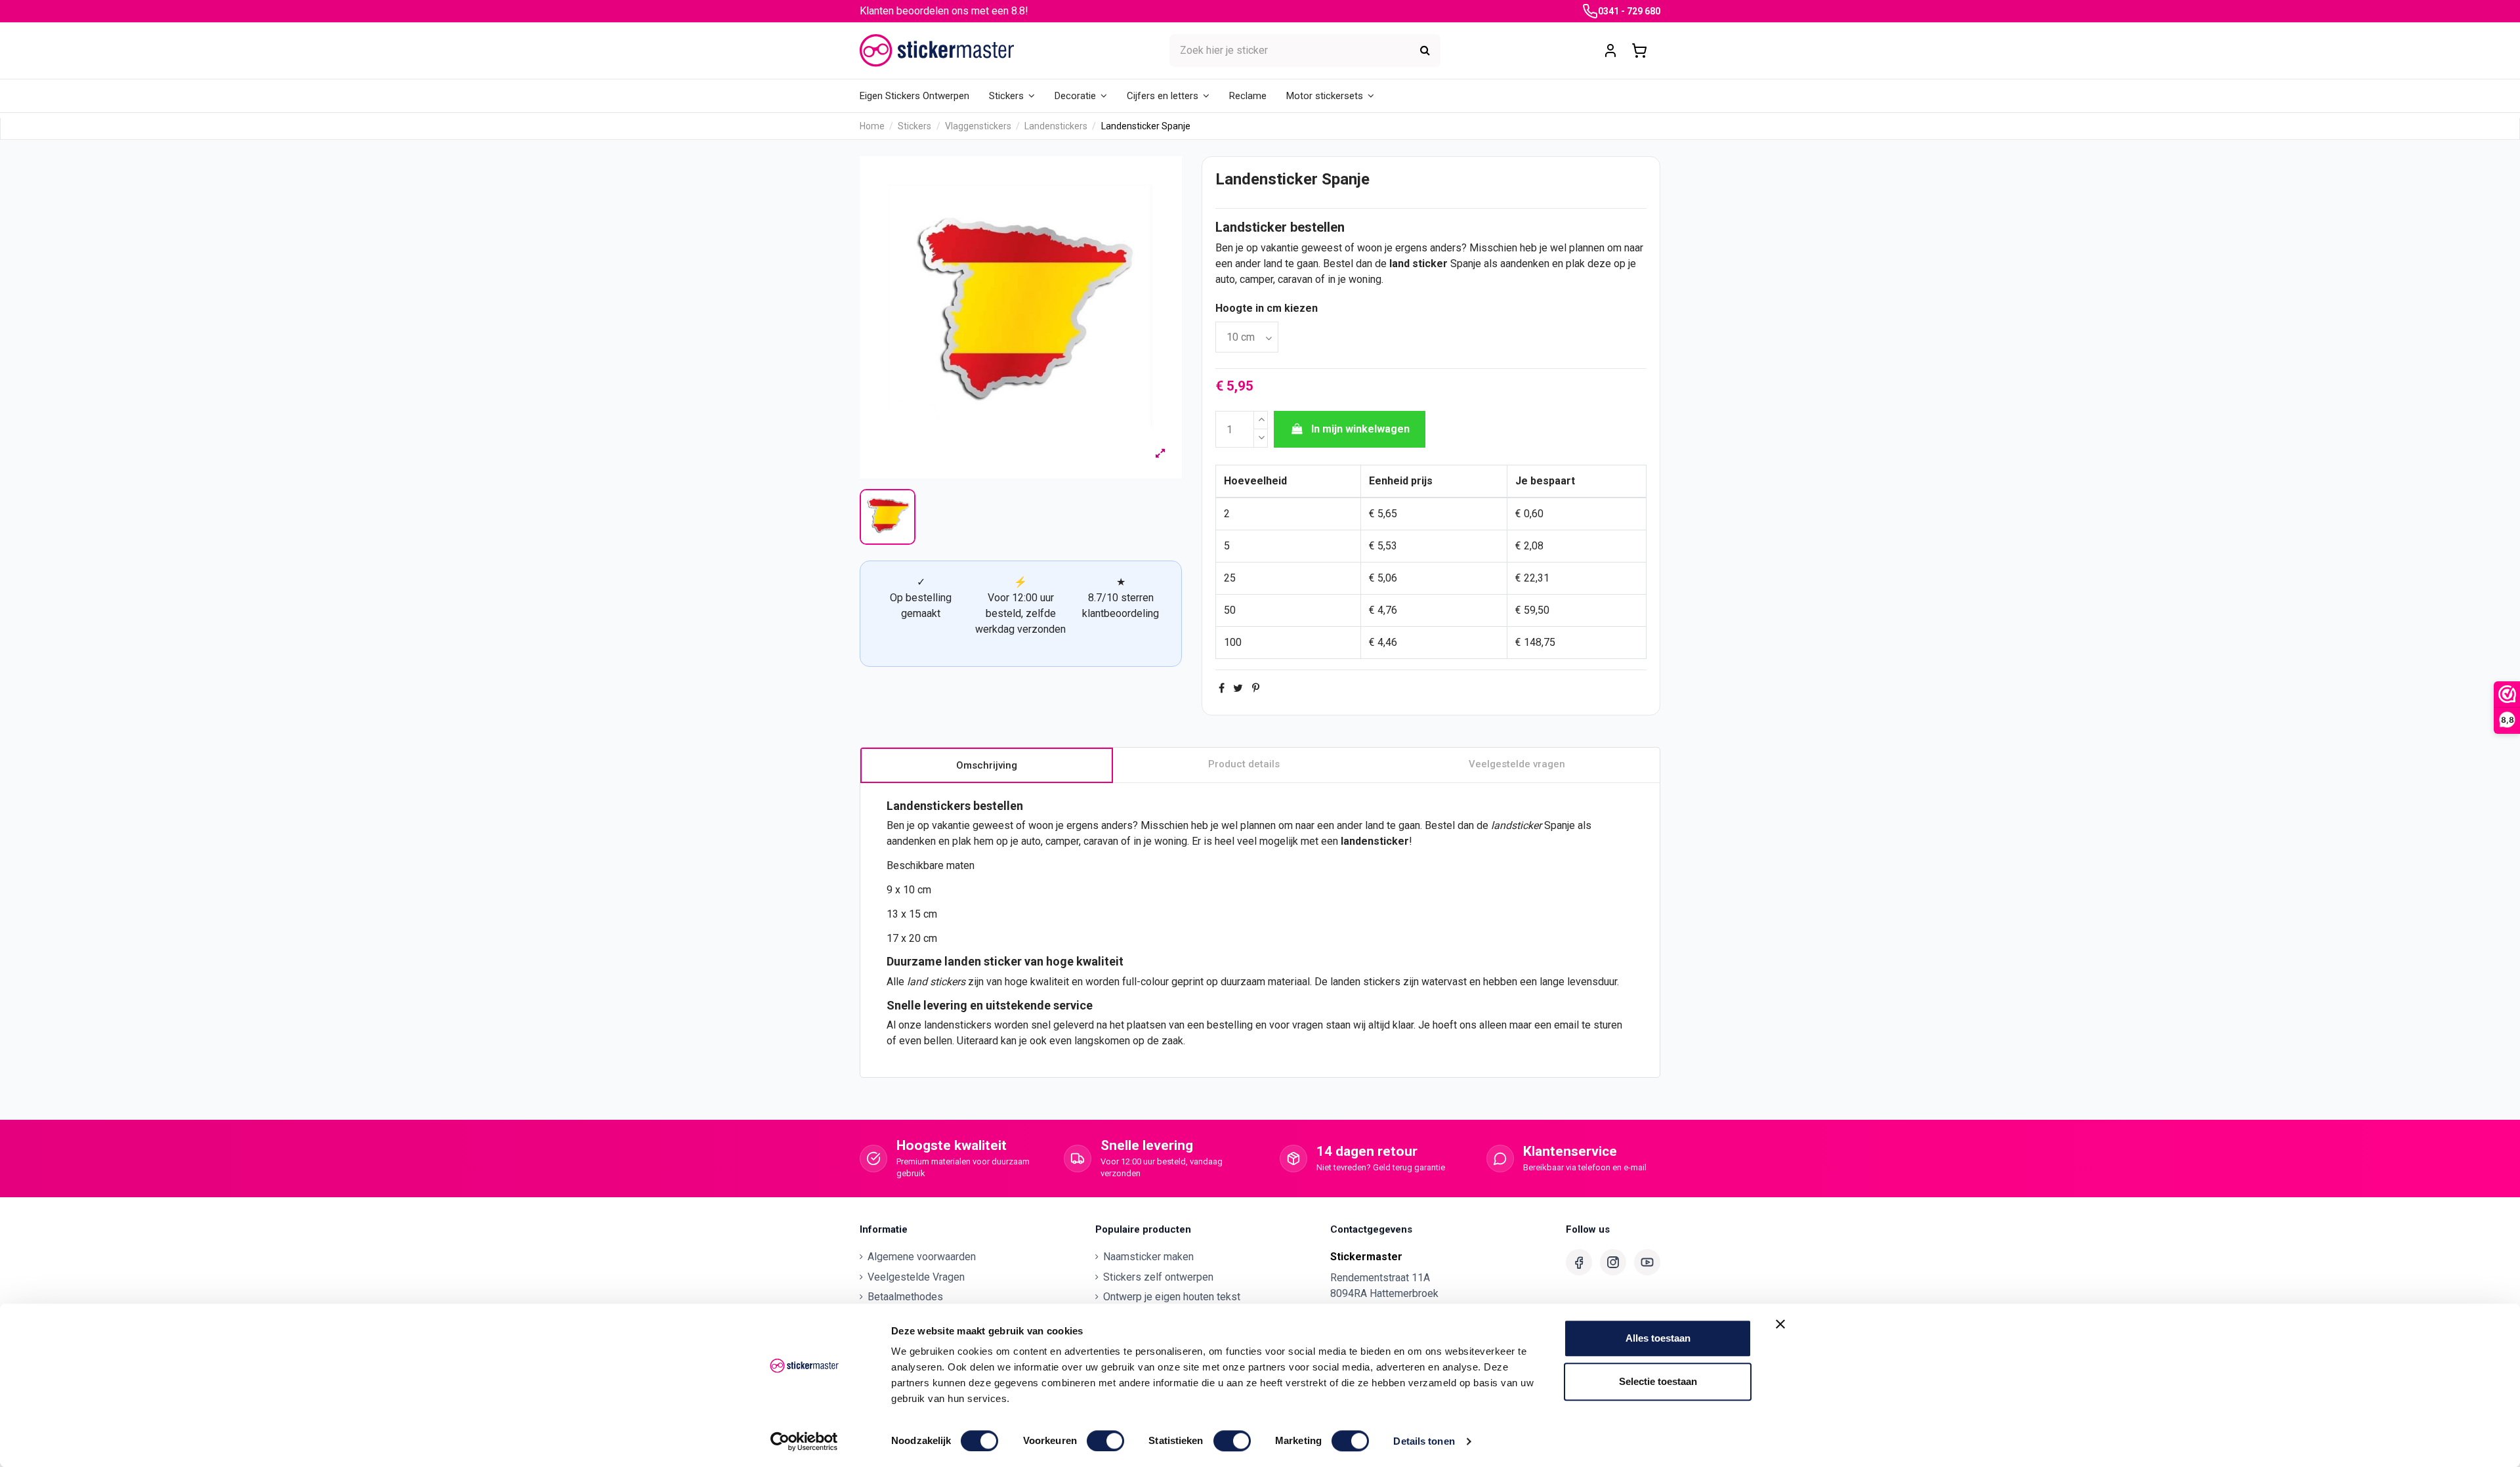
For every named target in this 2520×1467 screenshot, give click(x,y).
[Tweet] (1238, 688)
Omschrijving (987, 765)
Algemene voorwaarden (922, 1257)
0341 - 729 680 (1629, 11)
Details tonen (1424, 1441)
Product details (1244, 764)
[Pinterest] (1256, 688)
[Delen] (1222, 688)
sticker (1430, 264)
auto (1225, 279)
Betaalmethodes (905, 1297)
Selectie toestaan (1658, 1381)
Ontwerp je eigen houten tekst (1172, 1297)
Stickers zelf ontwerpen (1158, 1277)
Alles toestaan (1658, 1338)
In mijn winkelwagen (1360, 429)
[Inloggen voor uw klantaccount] (1610, 51)
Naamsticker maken (1148, 1257)
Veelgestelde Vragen (916, 1277)
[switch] (1105, 1441)
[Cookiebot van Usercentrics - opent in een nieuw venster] (804, 1441)
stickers (948, 982)
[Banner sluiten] (1780, 1324)
